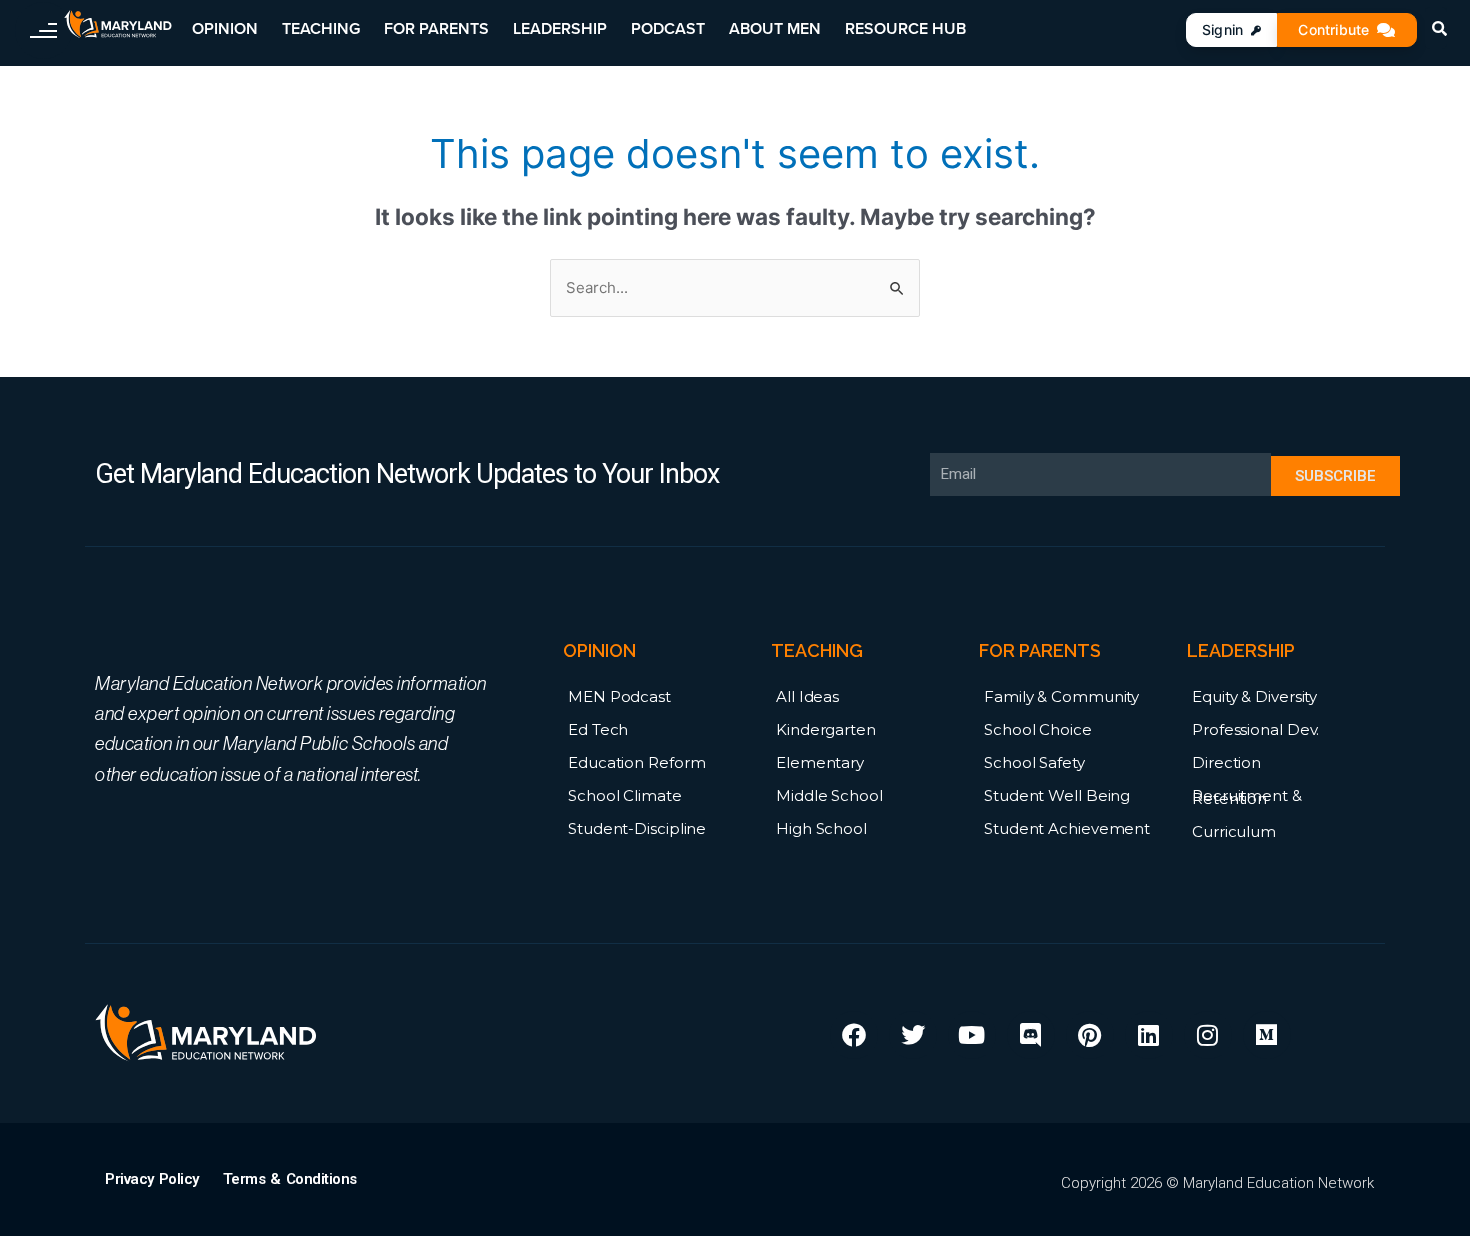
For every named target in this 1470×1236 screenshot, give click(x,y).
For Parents (436, 29)
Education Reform (636, 762)
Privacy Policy (152, 1179)
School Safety (1034, 762)
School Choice (1038, 729)
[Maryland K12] (118, 24)
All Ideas (807, 696)
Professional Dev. (1255, 729)
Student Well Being (1057, 795)
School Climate (625, 795)
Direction (1226, 762)
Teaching (321, 29)
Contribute (1333, 29)
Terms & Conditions (290, 1179)
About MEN (775, 29)
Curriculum (1234, 831)
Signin (1222, 29)
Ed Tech (598, 729)
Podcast (668, 29)
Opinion (225, 29)
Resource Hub (905, 29)
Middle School (829, 795)
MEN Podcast (619, 696)
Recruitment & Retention (1247, 797)
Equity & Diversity (1254, 696)
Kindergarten (826, 729)
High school (821, 828)
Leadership (560, 29)
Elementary (820, 762)
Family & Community (1061, 696)
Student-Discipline (637, 828)
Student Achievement (1067, 828)
